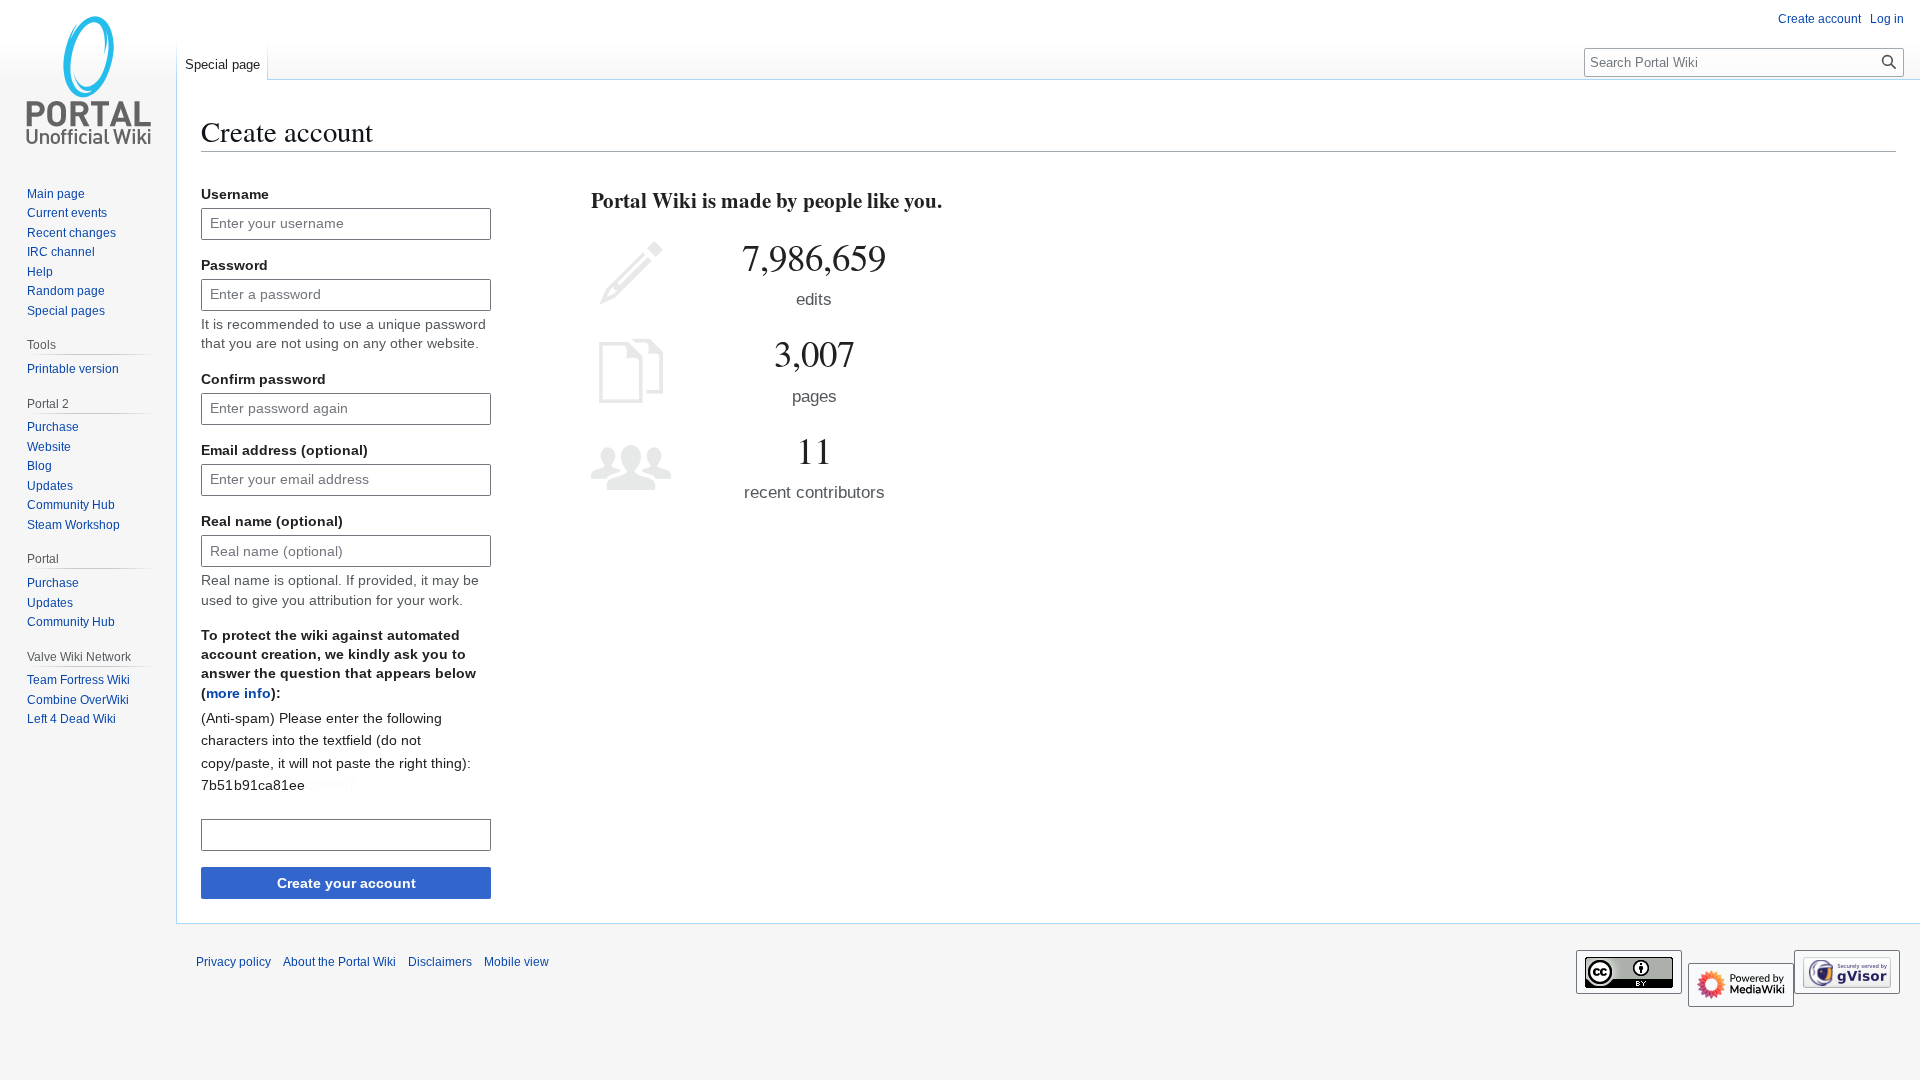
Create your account (346, 883)
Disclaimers (440, 962)
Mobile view (516, 962)
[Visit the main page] (88, 80)
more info (238, 693)
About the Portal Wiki (339, 962)
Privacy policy (233, 962)
